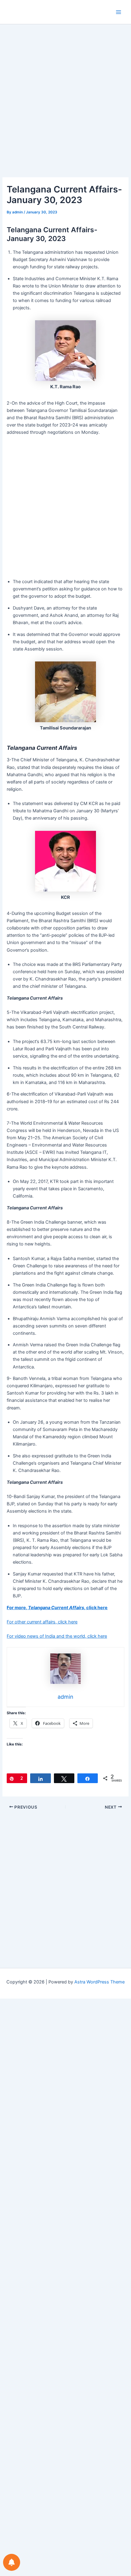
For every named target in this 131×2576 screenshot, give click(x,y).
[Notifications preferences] (12, 2562)
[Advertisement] (65, 110)
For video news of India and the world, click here (57, 1636)
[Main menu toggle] (119, 12)
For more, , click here (57, 1608)
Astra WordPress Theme (99, 1982)
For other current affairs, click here (42, 1622)
